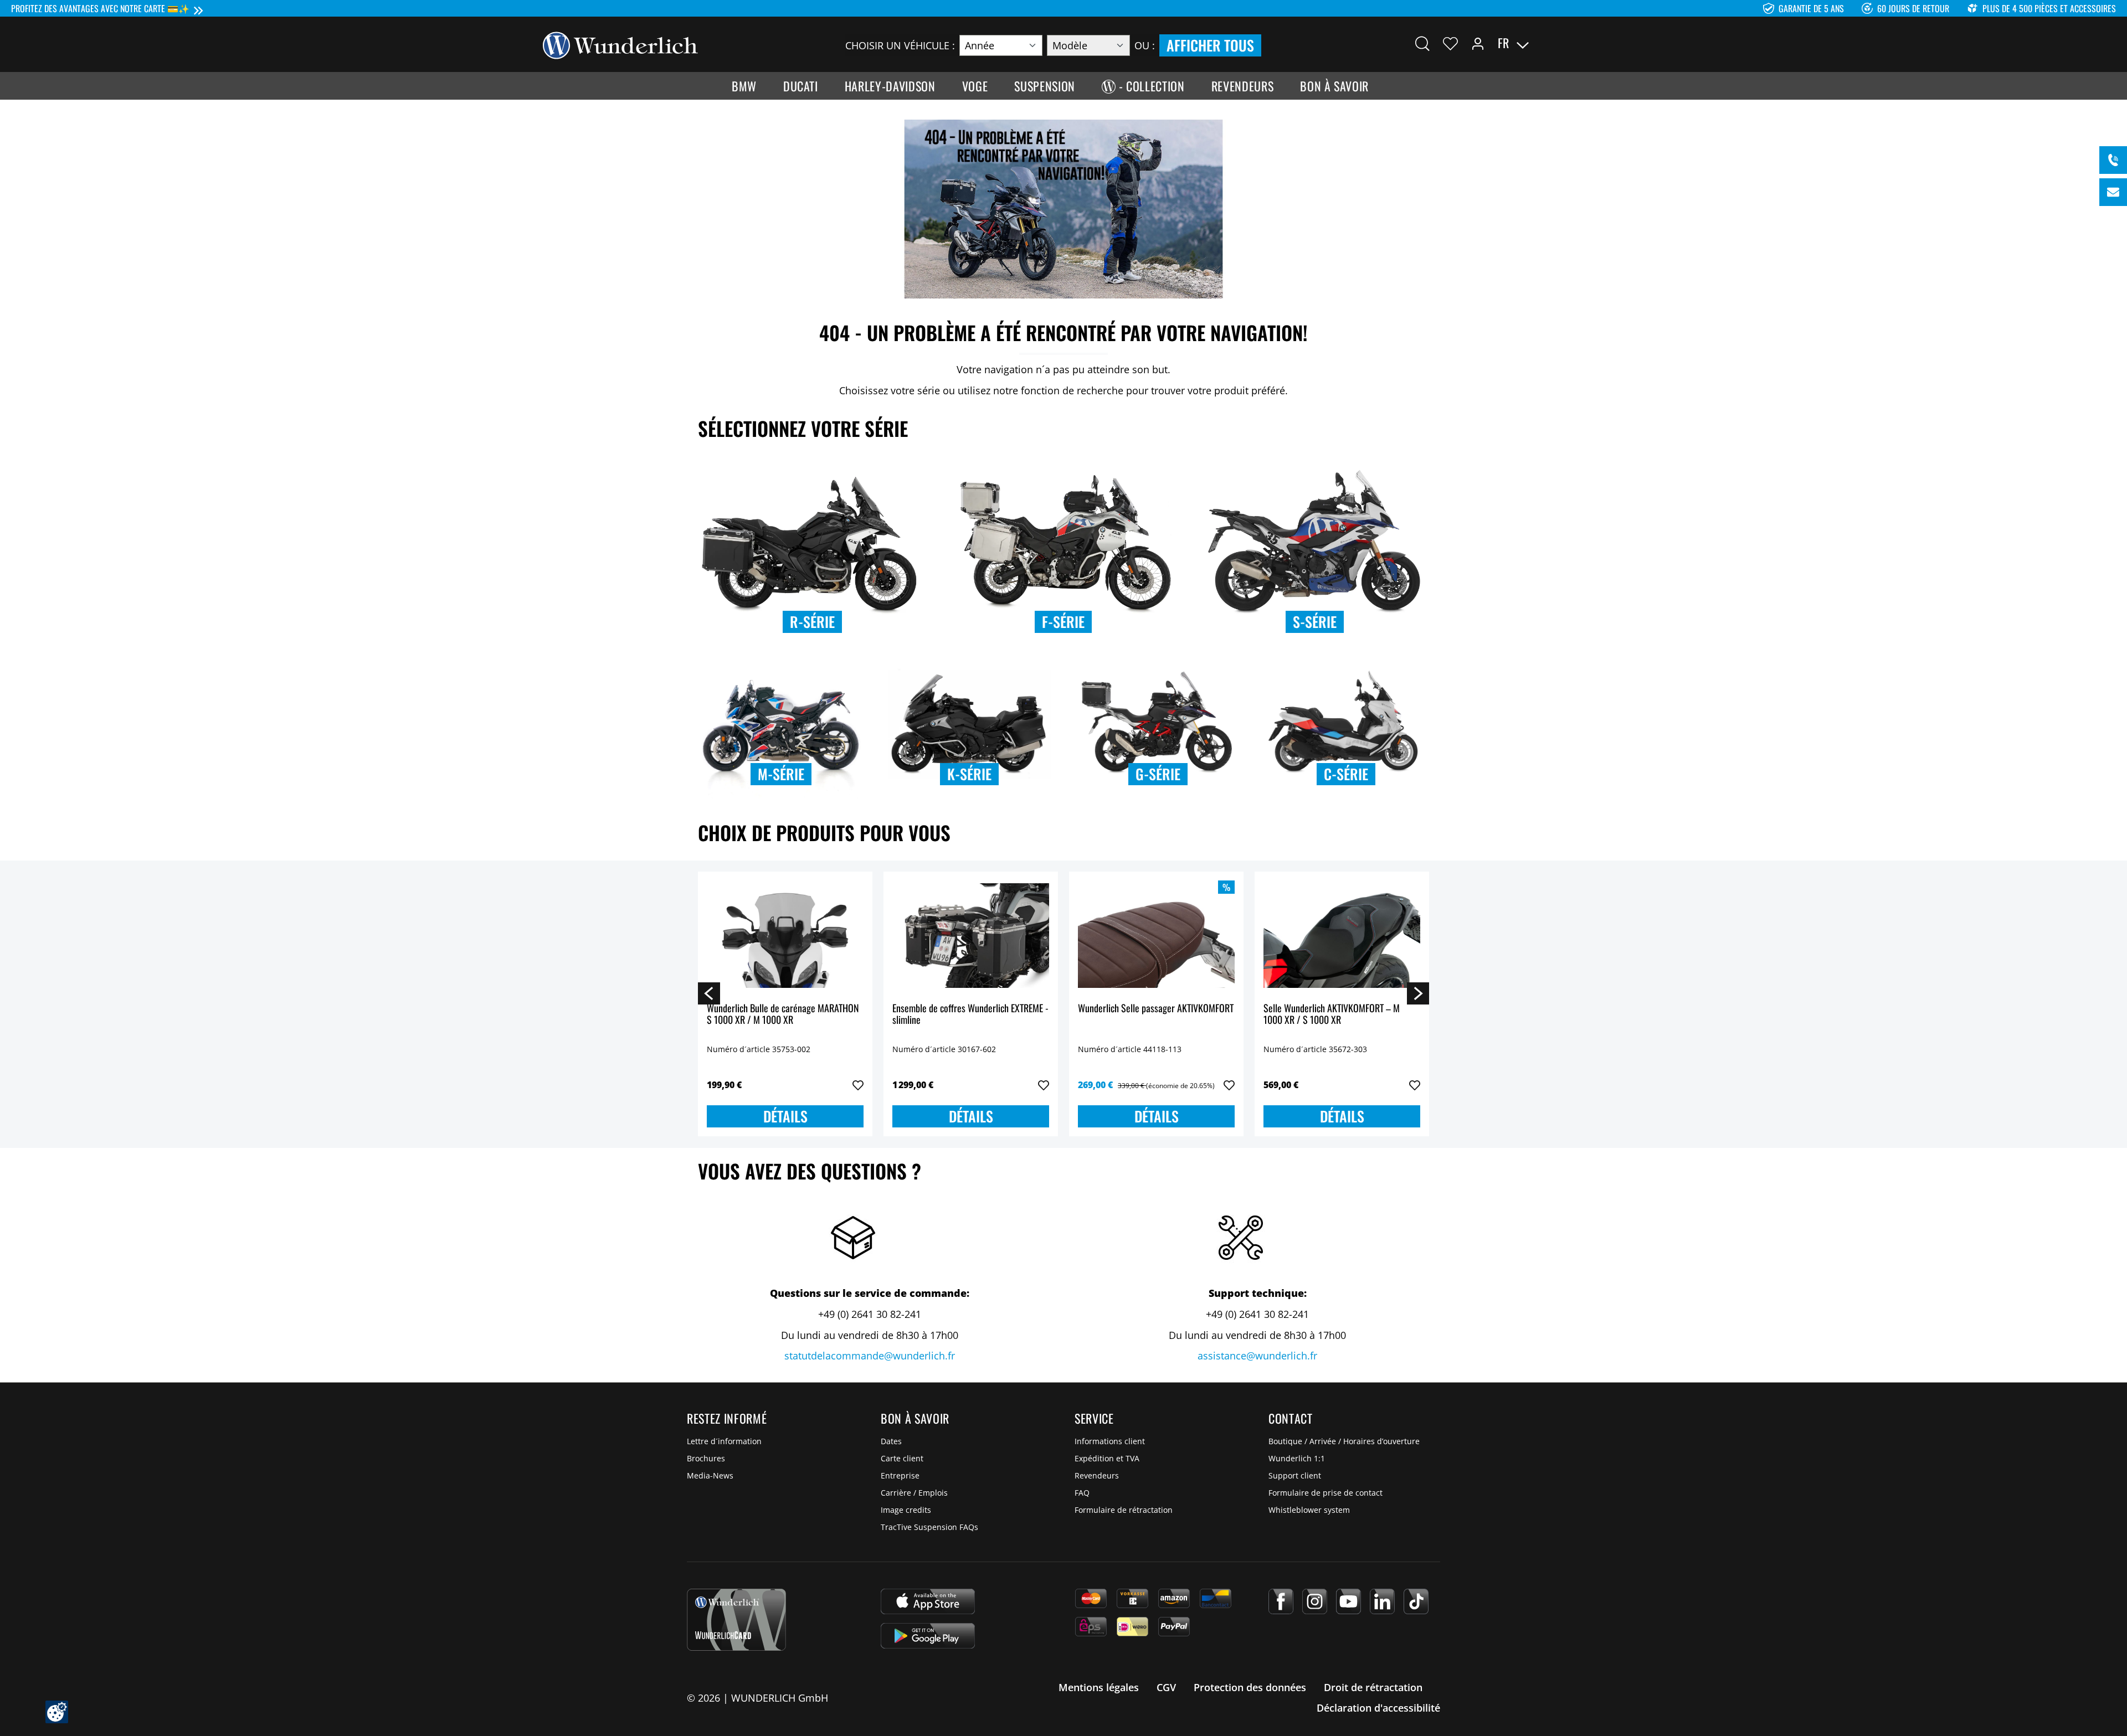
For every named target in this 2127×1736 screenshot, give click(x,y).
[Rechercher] (1422, 43)
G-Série (1158, 774)
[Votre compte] (1478, 43)
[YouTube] (1348, 1601)
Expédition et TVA (1107, 1458)
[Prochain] (1418, 993)
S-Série (1315, 622)
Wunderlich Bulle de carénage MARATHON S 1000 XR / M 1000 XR (783, 1015)
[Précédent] (709, 993)
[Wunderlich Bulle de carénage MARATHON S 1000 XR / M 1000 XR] (785, 936)
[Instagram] (1315, 1601)
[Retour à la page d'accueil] (620, 44)
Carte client (902, 1458)
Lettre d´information (724, 1441)
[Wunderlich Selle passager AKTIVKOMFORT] (1156, 936)
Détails (785, 1116)
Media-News (710, 1475)
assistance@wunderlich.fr (1257, 1356)
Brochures (706, 1458)
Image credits (906, 1510)
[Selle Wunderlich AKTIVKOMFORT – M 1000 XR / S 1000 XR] (1342, 936)
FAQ (1082, 1493)
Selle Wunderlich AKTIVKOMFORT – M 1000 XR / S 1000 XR (1332, 1015)
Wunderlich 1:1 (1297, 1458)
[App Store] (928, 1601)
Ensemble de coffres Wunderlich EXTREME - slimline (970, 1015)
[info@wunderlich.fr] (2113, 192)
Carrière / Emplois (914, 1493)
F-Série (1063, 622)
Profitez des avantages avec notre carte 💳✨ (100, 8)
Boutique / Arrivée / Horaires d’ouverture (1344, 1441)
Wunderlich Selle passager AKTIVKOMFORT (1156, 1009)
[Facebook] (1281, 1601)
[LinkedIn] (1382, 1601)
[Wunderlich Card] (736, 1620)
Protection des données (1250, 1687)
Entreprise (900, 1475)
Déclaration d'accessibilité (1378, 1708)
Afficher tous (1210, 45)
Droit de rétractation (1373, 1687)
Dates (891, 1441)
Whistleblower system (1309, 1510)
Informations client (1110, 1441)
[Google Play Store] (928, 1636)
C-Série (1346, 774)
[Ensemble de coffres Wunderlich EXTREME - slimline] (971, 936)
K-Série (969, 774)
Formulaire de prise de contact (1325, 1493)
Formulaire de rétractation (1124, 1510)
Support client (1295, 1475)
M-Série (781, 774)
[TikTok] (1416, 1601)
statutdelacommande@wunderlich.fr (870, 1356)
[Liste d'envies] (1450, 43)
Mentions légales (1099, 1687)
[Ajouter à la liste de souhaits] (858, 1085)
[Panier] (1578, 43)
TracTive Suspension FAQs (929, 1527)
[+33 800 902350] (2113, 160)
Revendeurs (1097, 1475)
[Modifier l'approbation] (57, 1712)
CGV (1166, 1687)
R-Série (812, 622)
